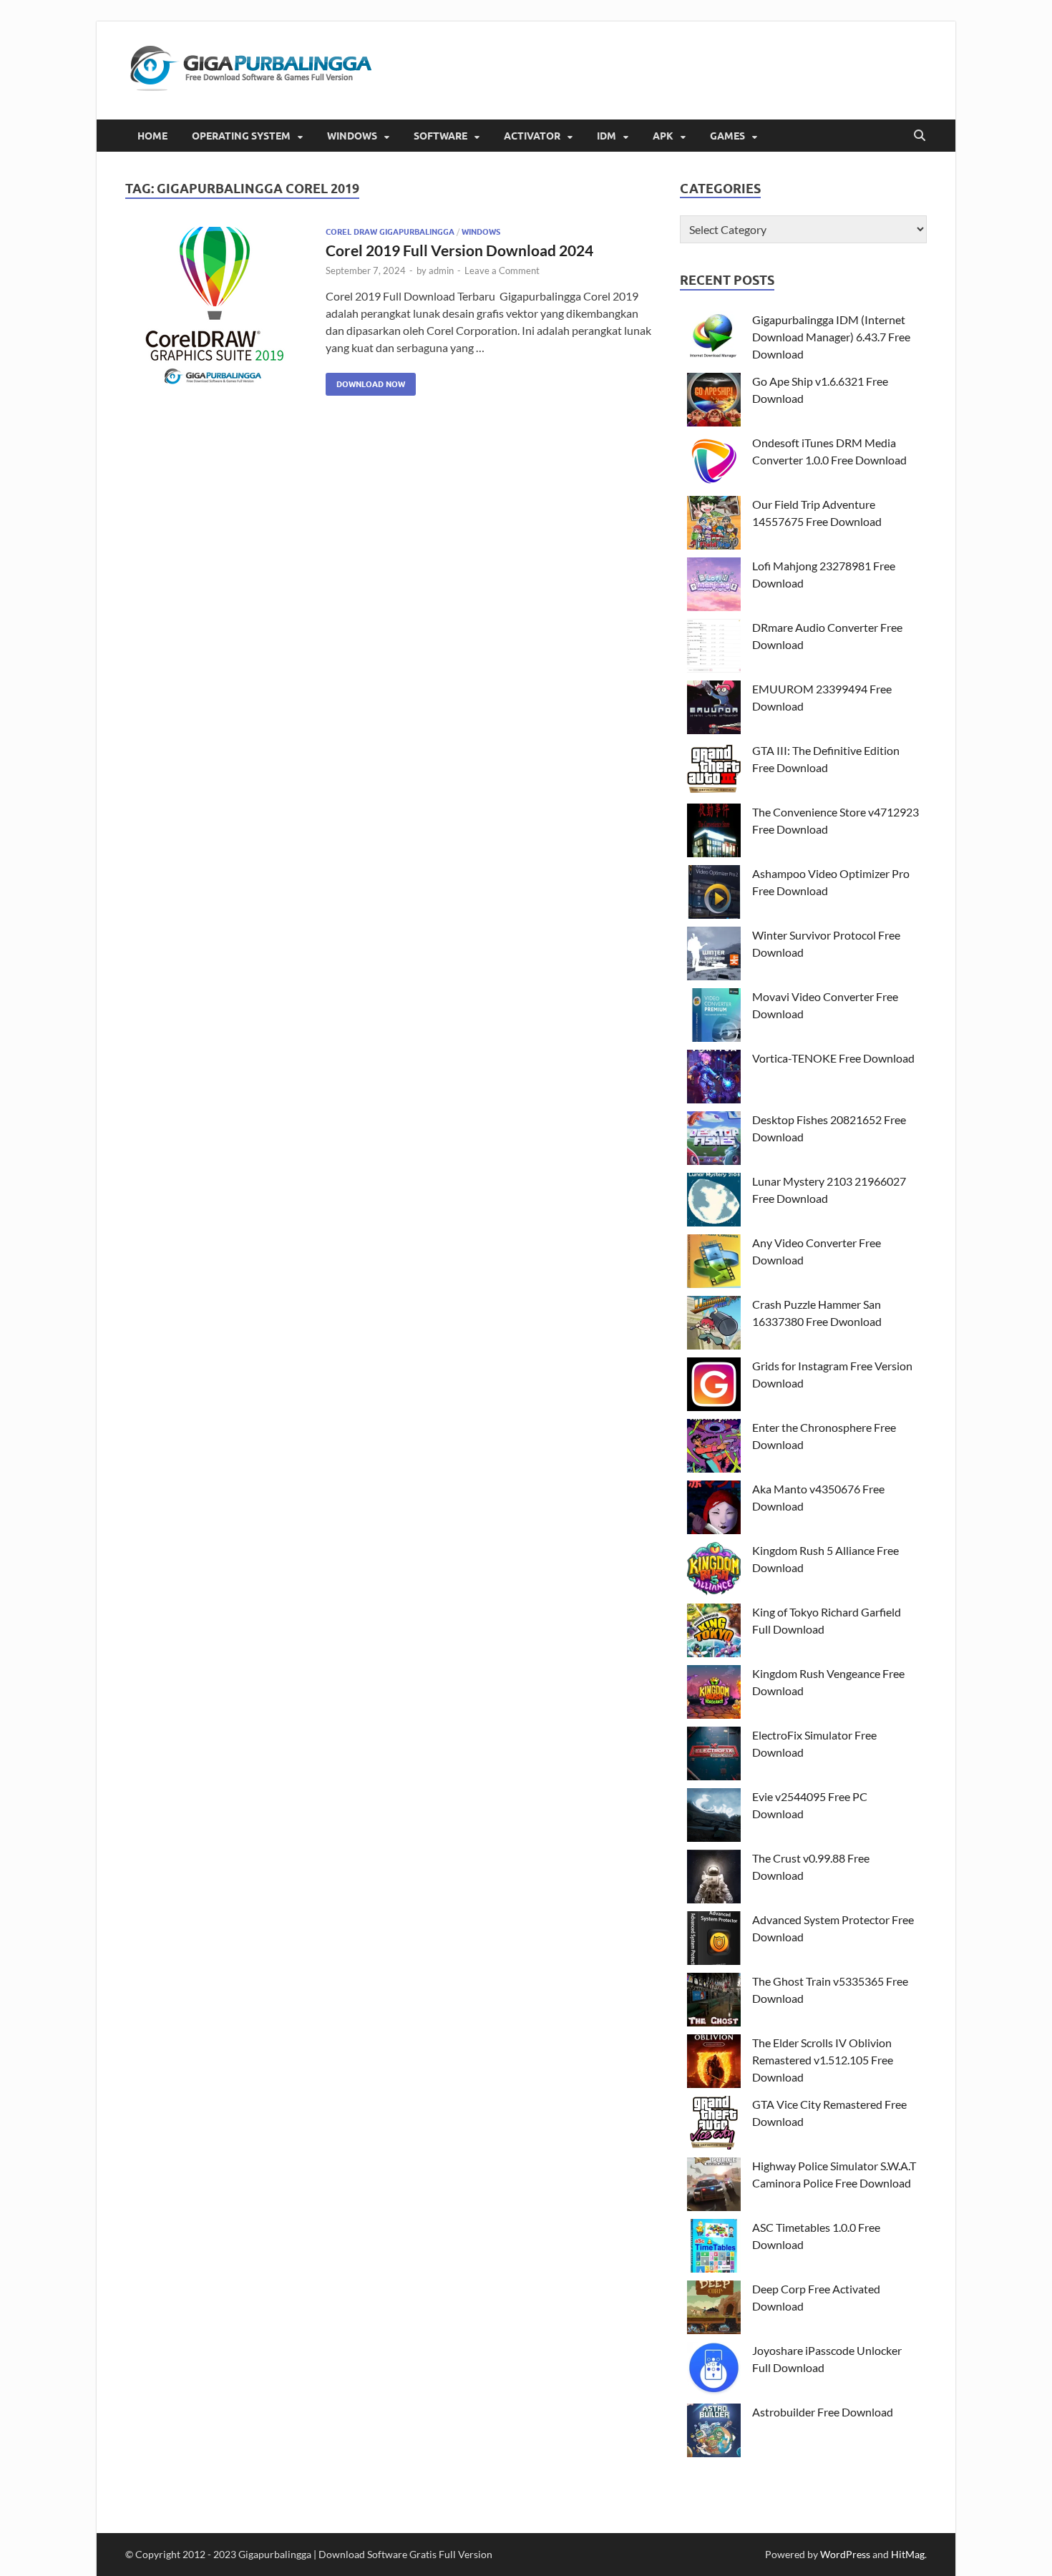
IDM (607, 136)
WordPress (845, 2554)
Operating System (241, 136)
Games (727, 136)
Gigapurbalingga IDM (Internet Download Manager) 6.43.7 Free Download (831, 337)
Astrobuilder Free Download (823, 2412)
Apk (663, 136)
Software (440, 136)
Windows (352, 136)
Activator (532, 136)
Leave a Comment (502, 270)
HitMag (908, 2554)
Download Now (365, 381)
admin (441, 270)
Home (152, 136)
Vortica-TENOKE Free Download (833, 1058)
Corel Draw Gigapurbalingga (390, 232)
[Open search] (920, 136)
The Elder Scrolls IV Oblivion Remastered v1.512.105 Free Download (823, 2060)
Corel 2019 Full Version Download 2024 (459, 250)
